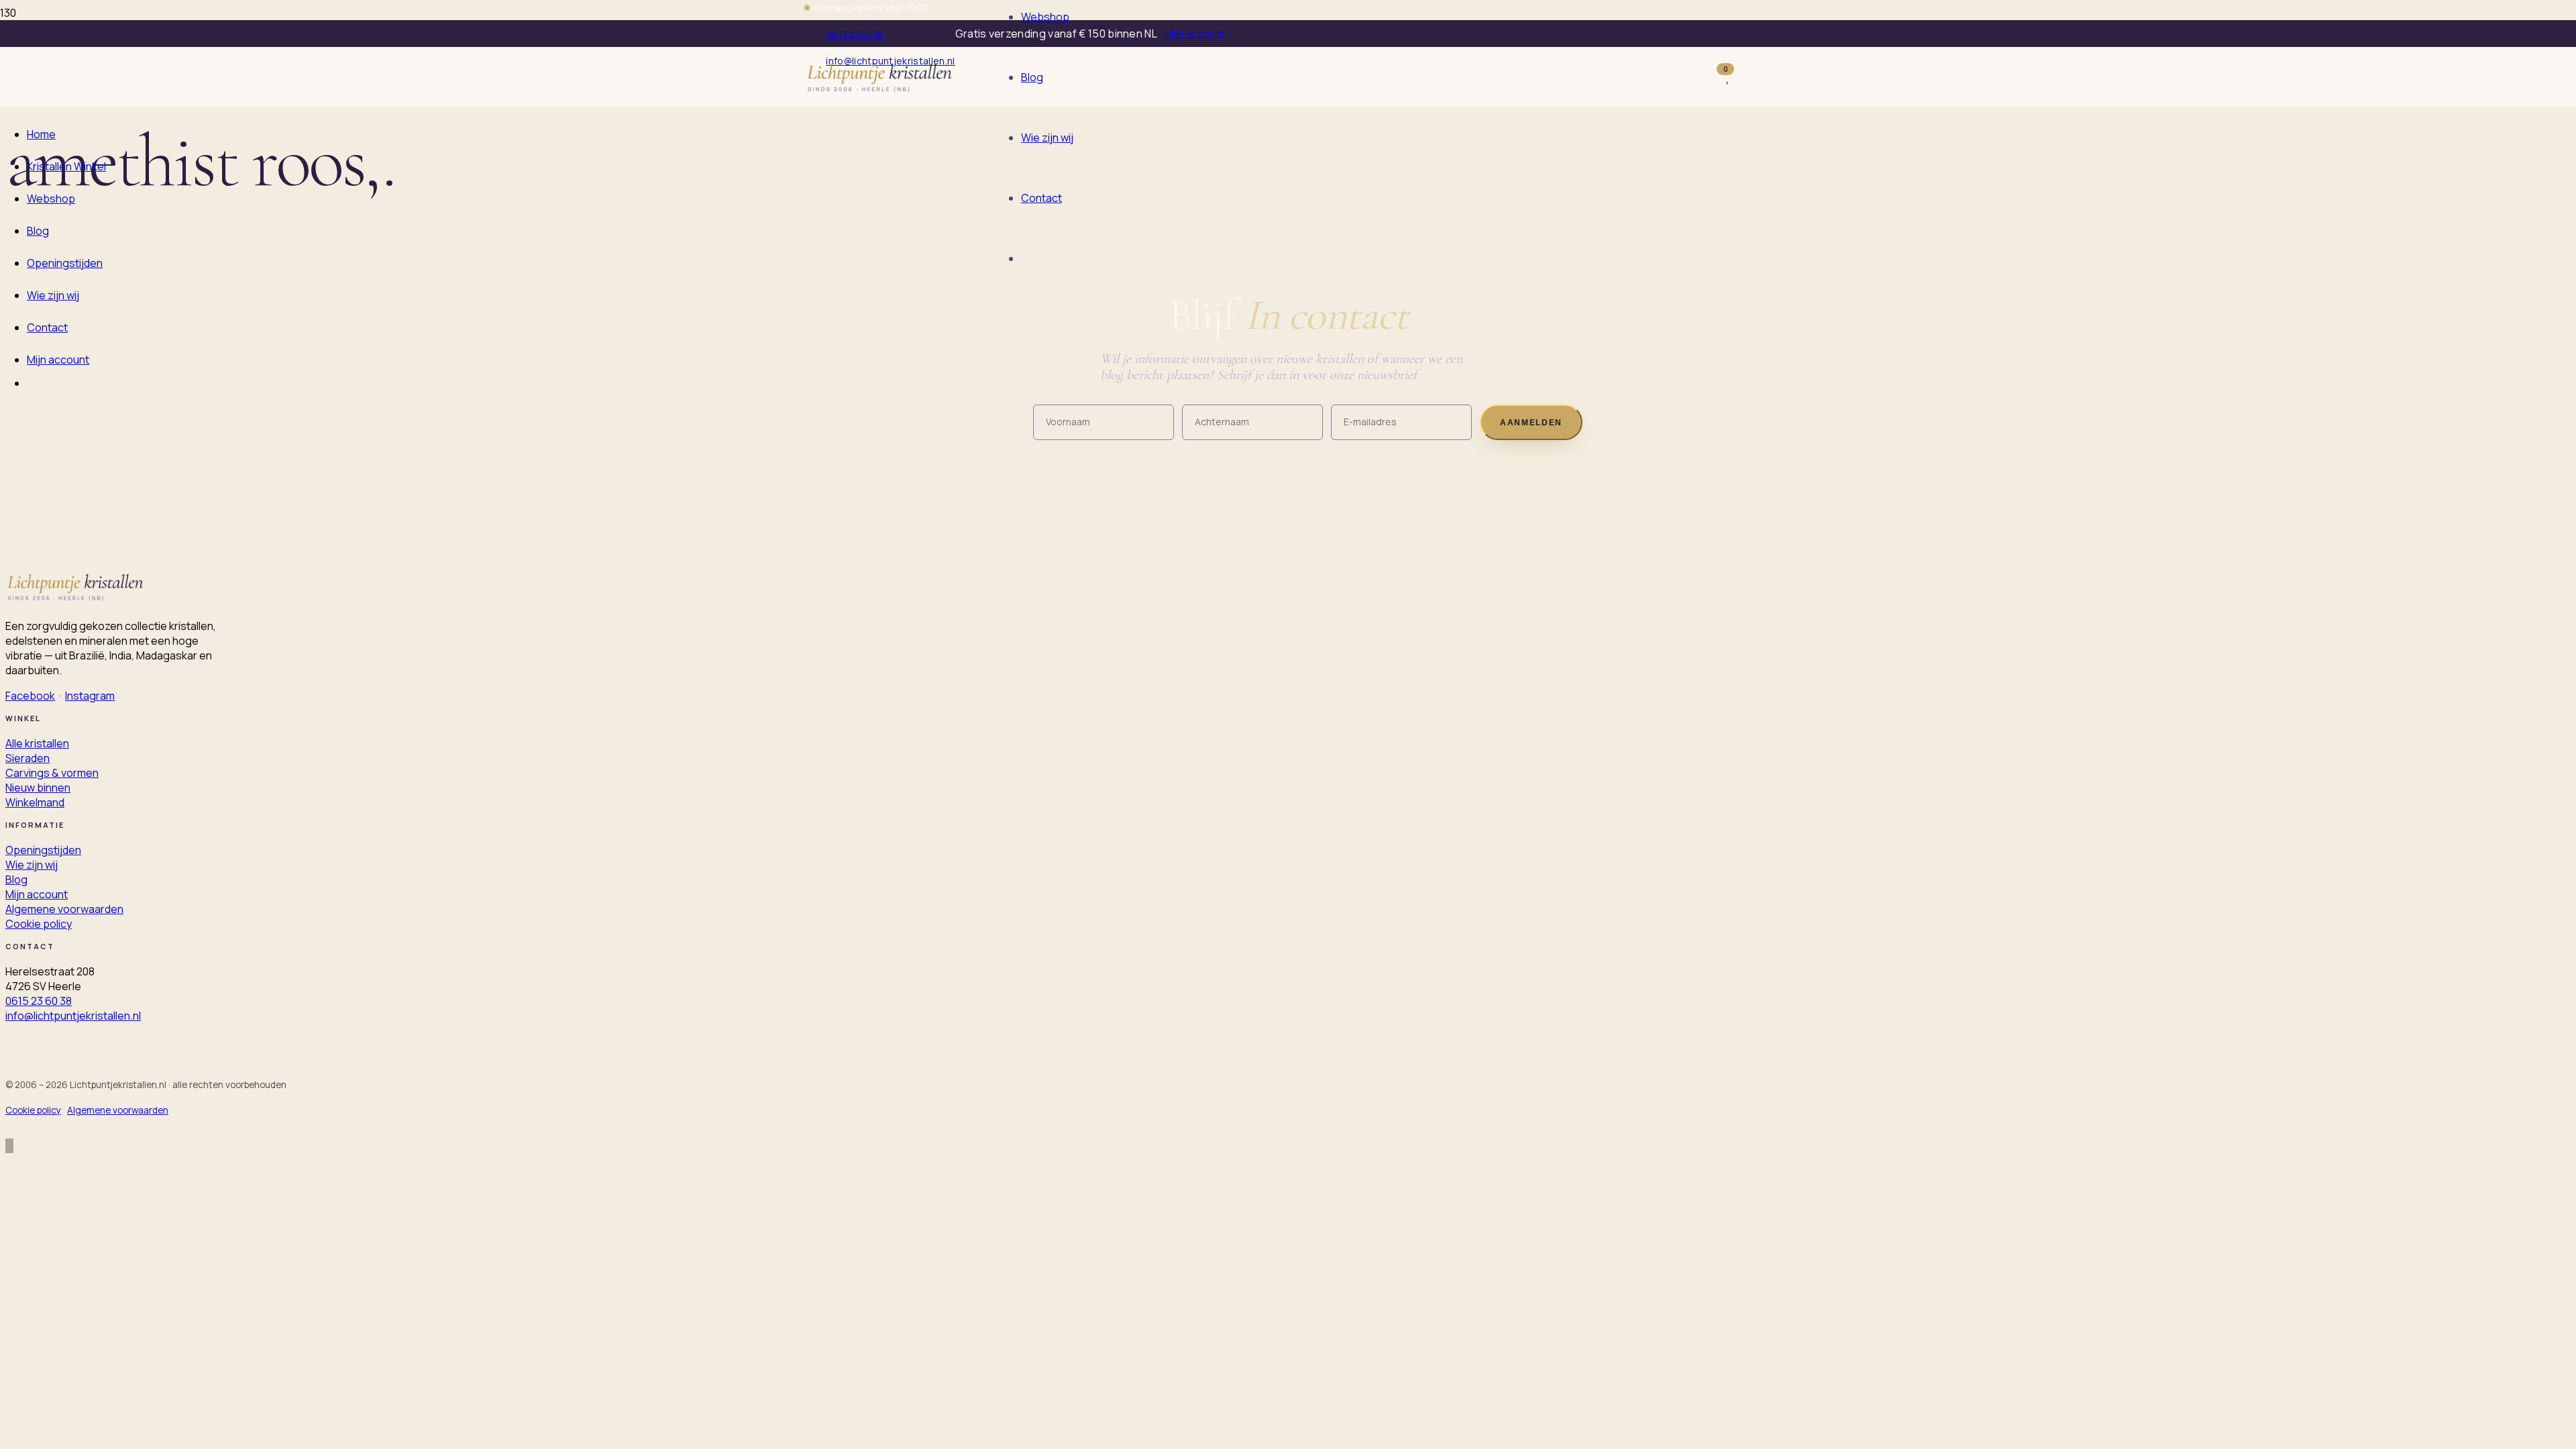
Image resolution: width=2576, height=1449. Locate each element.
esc (1535, 90)
